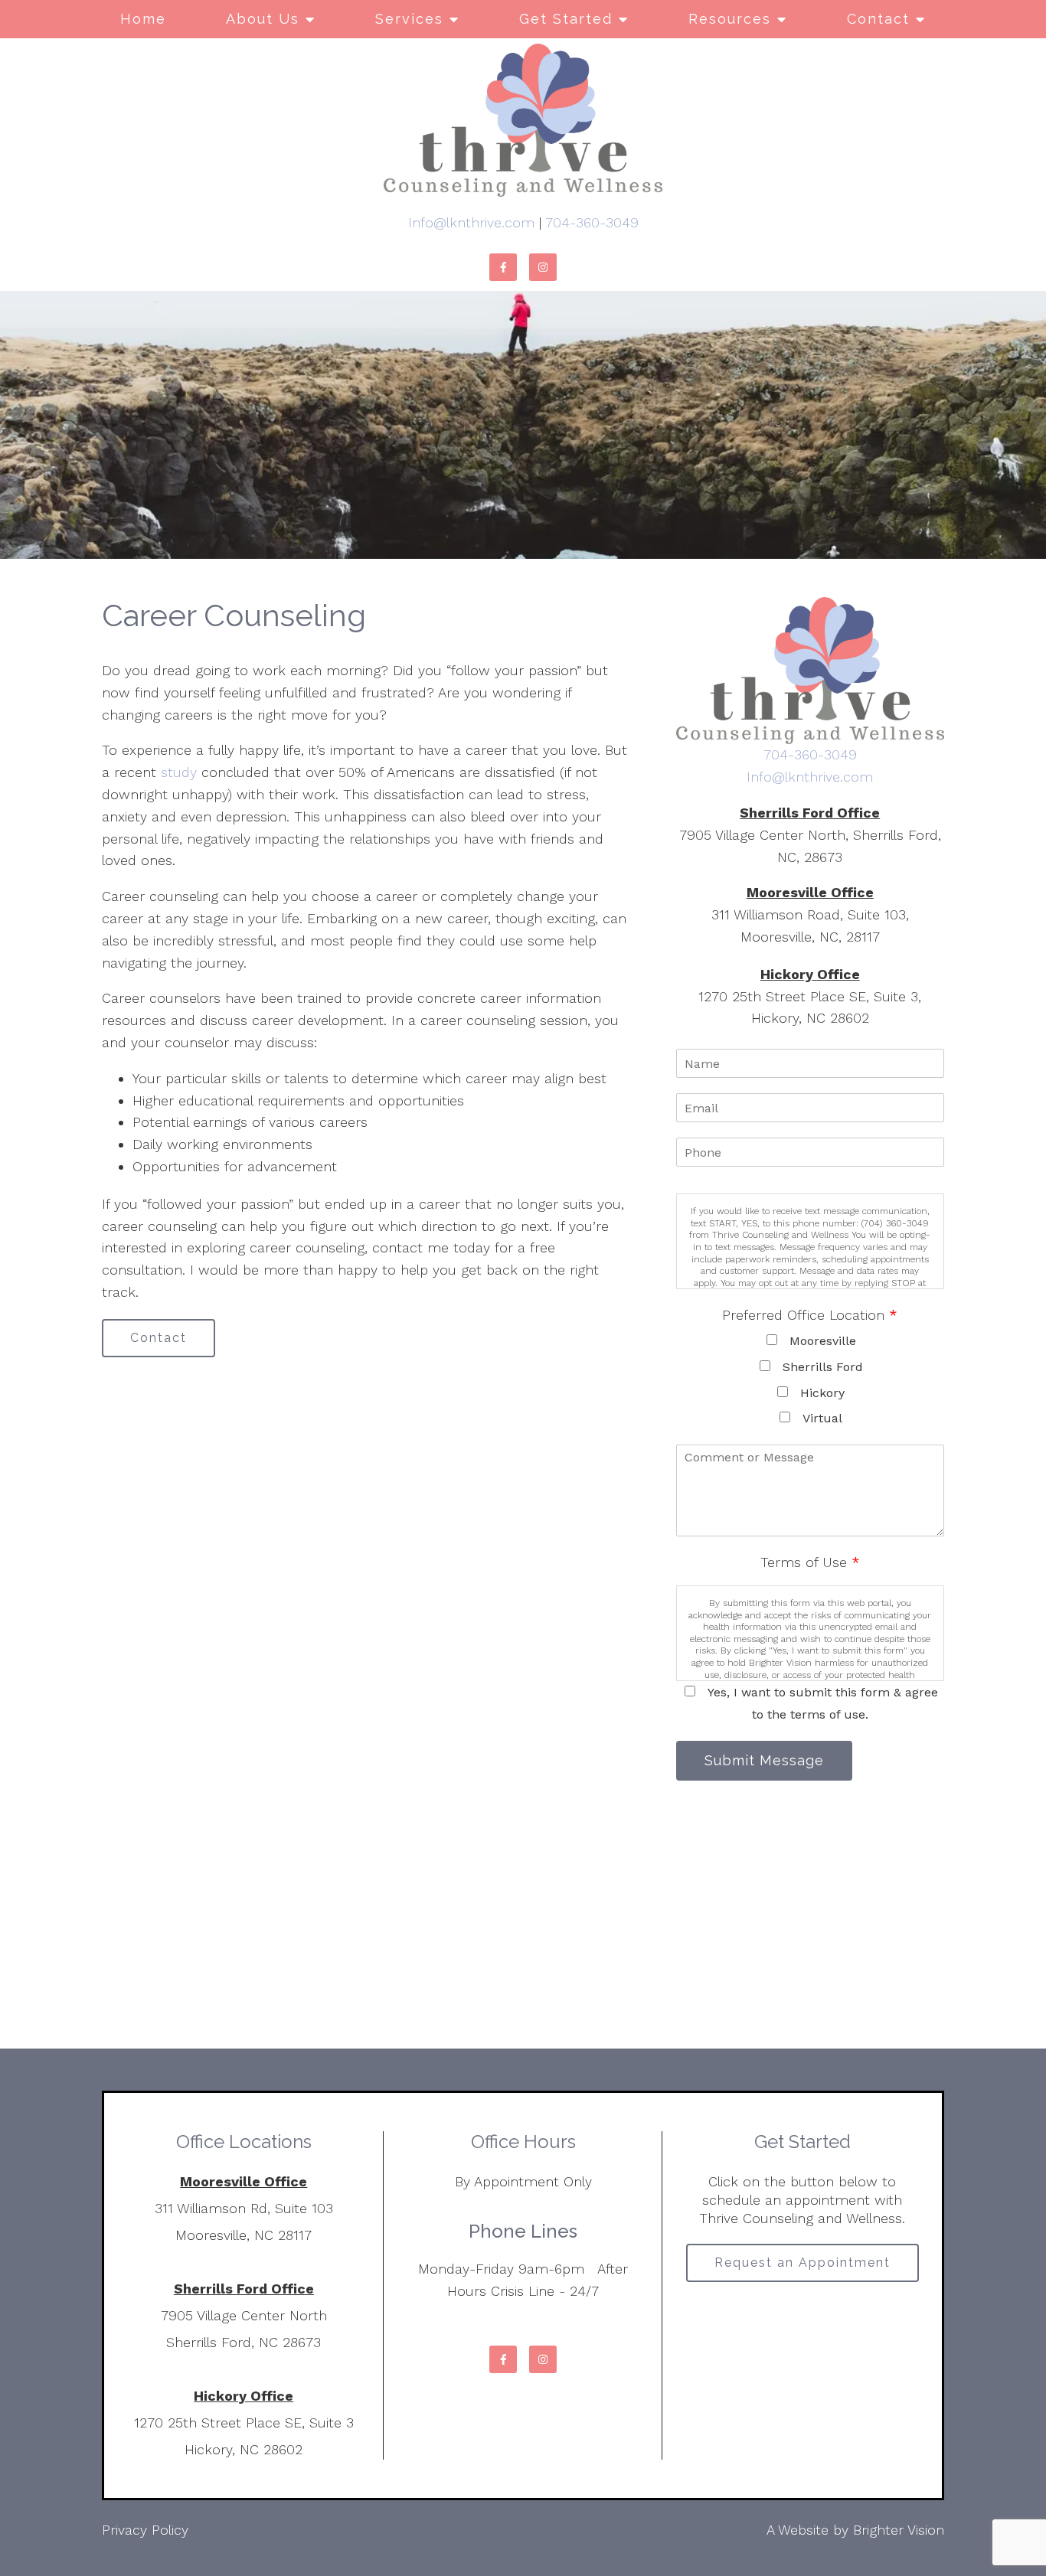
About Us (263, 19)
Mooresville (823, 1341)
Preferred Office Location (810, 1315)
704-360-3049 (592, 222)
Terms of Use (810, 1562)
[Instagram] (543, 267)
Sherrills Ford (823, 1367)
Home (143, 19)
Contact (878, 19)
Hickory (822, 1393)
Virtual (822, 1418)
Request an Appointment (802, 2263)
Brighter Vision (899, 2530)
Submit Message (764, 1760)
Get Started (566, 19)
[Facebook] (503, 267)
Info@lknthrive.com (471, 222)
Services (409, 19)
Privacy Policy (145, 2530)
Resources (730, 19)
